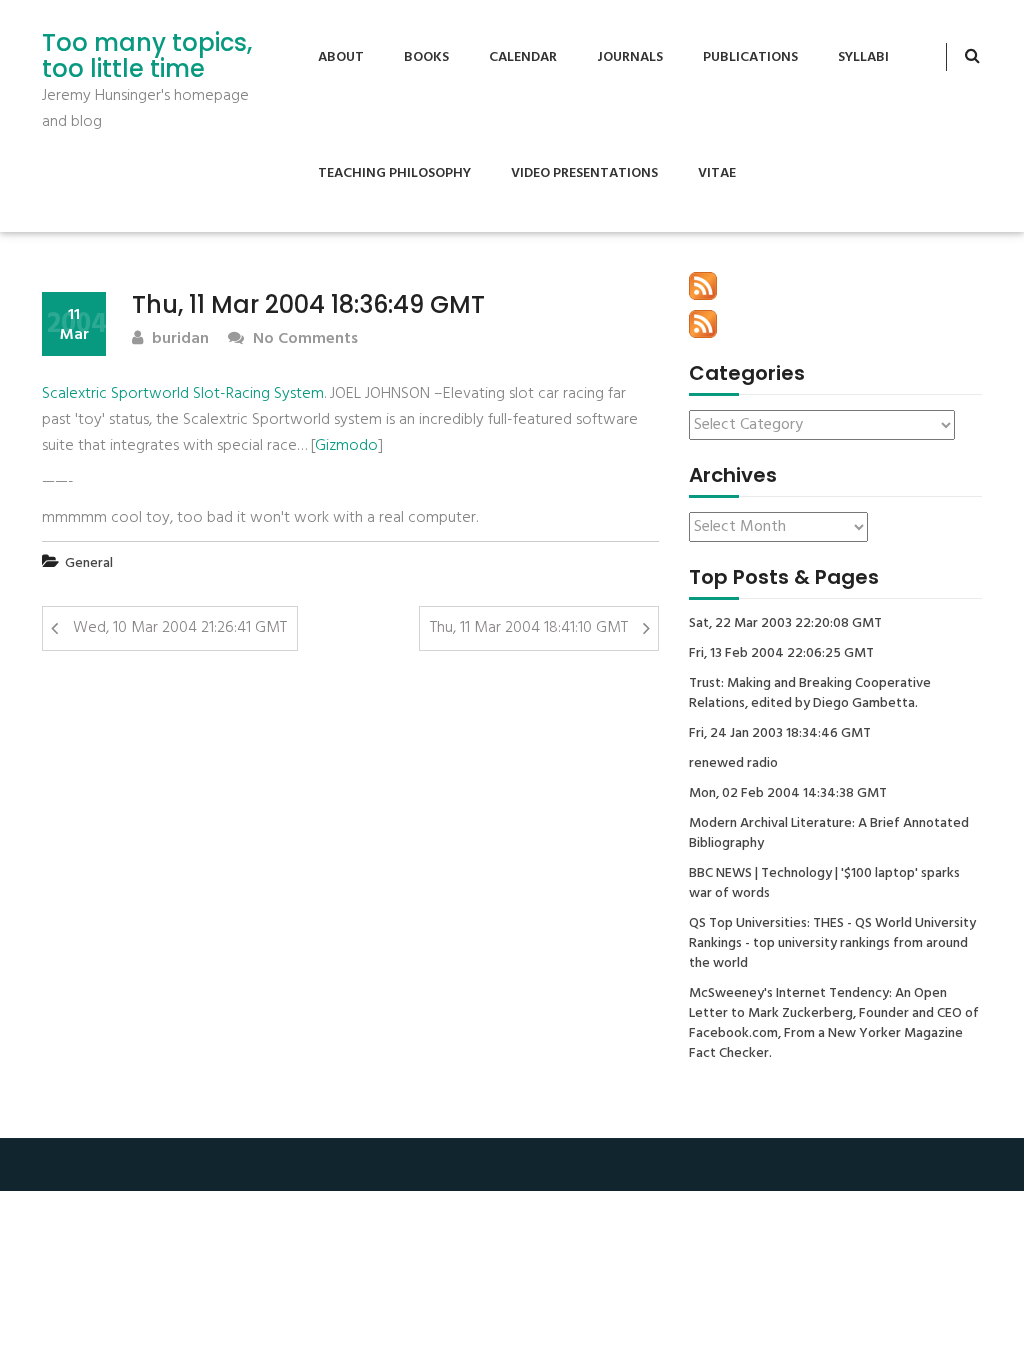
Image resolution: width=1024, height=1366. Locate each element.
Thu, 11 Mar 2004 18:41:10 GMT (529, 628)
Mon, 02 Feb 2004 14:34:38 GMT (788, 794)
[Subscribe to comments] (703, 324)
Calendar (523, 57)
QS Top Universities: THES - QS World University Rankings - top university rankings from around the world (832, 944)
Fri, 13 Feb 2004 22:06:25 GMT (781, 654)
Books (426, 57)
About (341, 57)
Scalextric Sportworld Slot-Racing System (183, 394)
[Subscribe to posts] (703, 286)
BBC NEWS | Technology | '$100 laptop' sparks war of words (824, 884)
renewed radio (733, 764)
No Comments (303, 339)
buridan (178, 339)
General (89, 563)
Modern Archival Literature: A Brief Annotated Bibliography (829, 834)
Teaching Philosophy (394, 173)
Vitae (717, 173)
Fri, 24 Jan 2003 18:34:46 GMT (780, 734)
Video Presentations (584, 173)
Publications (750, 57)
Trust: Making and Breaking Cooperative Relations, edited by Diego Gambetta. (810, 694)
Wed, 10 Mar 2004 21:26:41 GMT (180, 628)
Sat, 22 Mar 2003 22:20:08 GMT (785, 624)
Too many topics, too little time (147, 56)
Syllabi (863, 57)
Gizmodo (346, 446)
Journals (630, 57)
